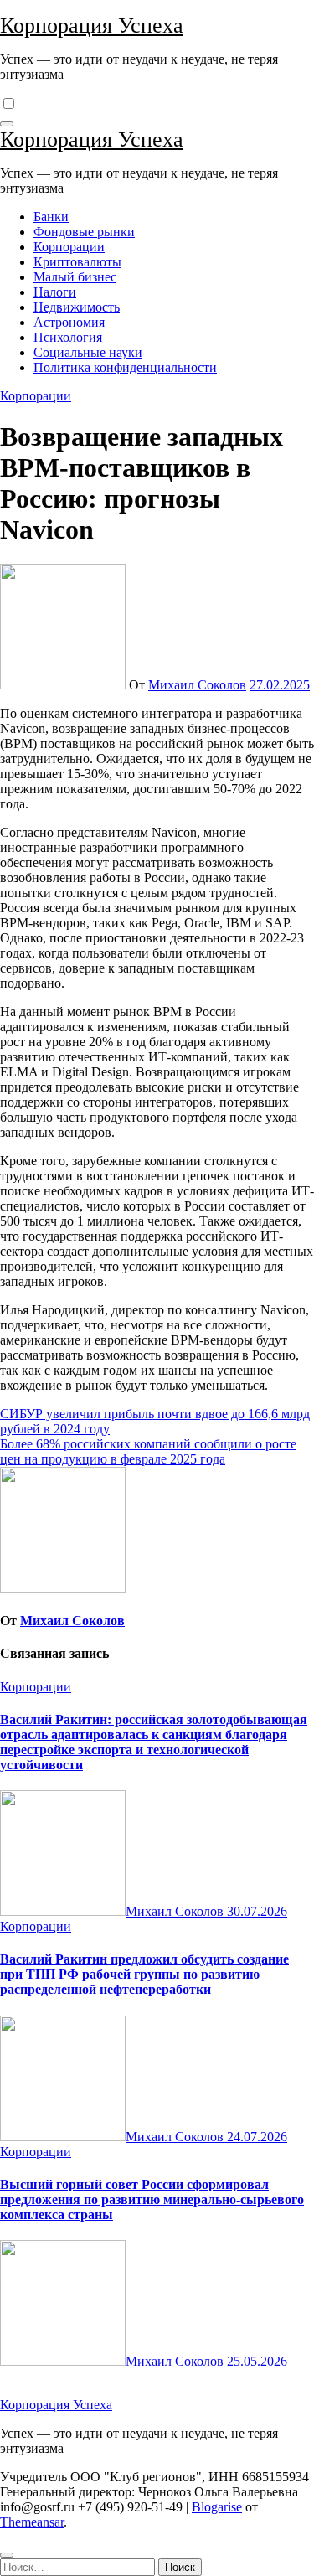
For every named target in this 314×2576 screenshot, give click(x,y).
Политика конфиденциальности (125, 367)
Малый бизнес (75, 277)
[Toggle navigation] (7, 124)
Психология (68, 337)
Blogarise (217, 2507)
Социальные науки (88, 352)
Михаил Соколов (197, 685)
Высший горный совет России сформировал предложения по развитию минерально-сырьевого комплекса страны (152, 2199)
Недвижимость (77, 307)
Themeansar (32, 2522)
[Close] (7, 2555)
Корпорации (69, 247)
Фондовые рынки (84, 232)
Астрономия (69, 322)
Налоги (55, 292)
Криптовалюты (77, 262)
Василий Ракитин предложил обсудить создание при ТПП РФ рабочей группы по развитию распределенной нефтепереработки (144, 1974)
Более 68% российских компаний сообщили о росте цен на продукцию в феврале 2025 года (148, 1451)
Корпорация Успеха (92, 26)
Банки (51, 217)
